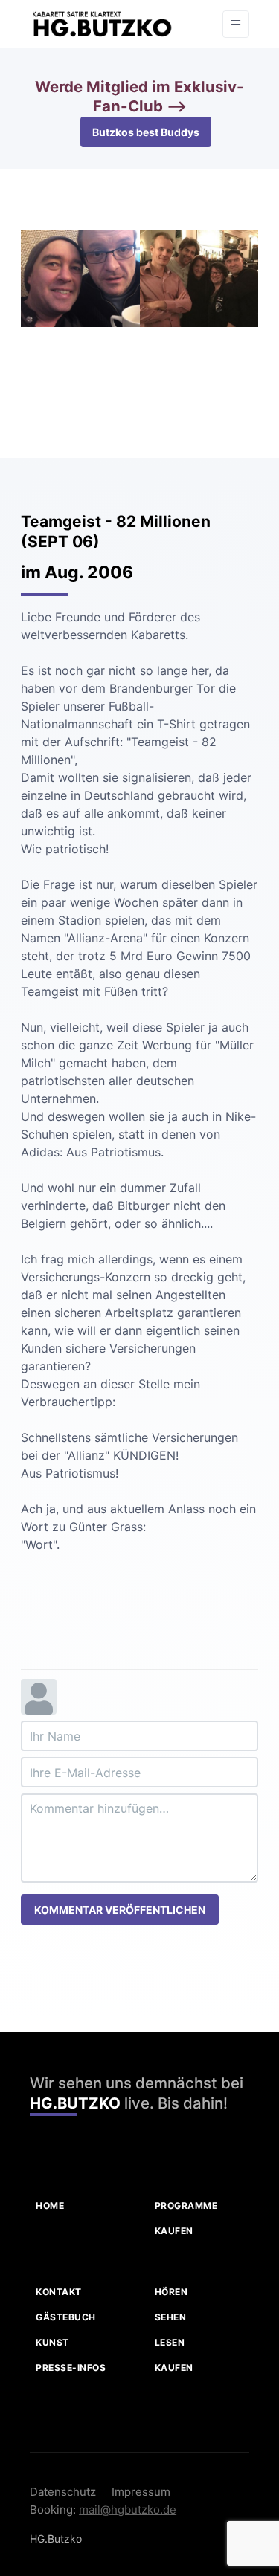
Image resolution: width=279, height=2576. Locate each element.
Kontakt (59, 2292)
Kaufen (174, 2231)
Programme (186, 2206)
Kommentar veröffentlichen (120, 1910)
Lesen (170, 2342)
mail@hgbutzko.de (128, 2509)
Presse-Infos (71, 2368)
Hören (171, 2292)
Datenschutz (63, 2492)
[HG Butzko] (101, 24)
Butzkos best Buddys (146, 132)
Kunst (52, 2342)
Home (50, 2206)
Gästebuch (66, 2317)
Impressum (141, 2492)
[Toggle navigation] (236, 24)
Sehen (171, 2317)
